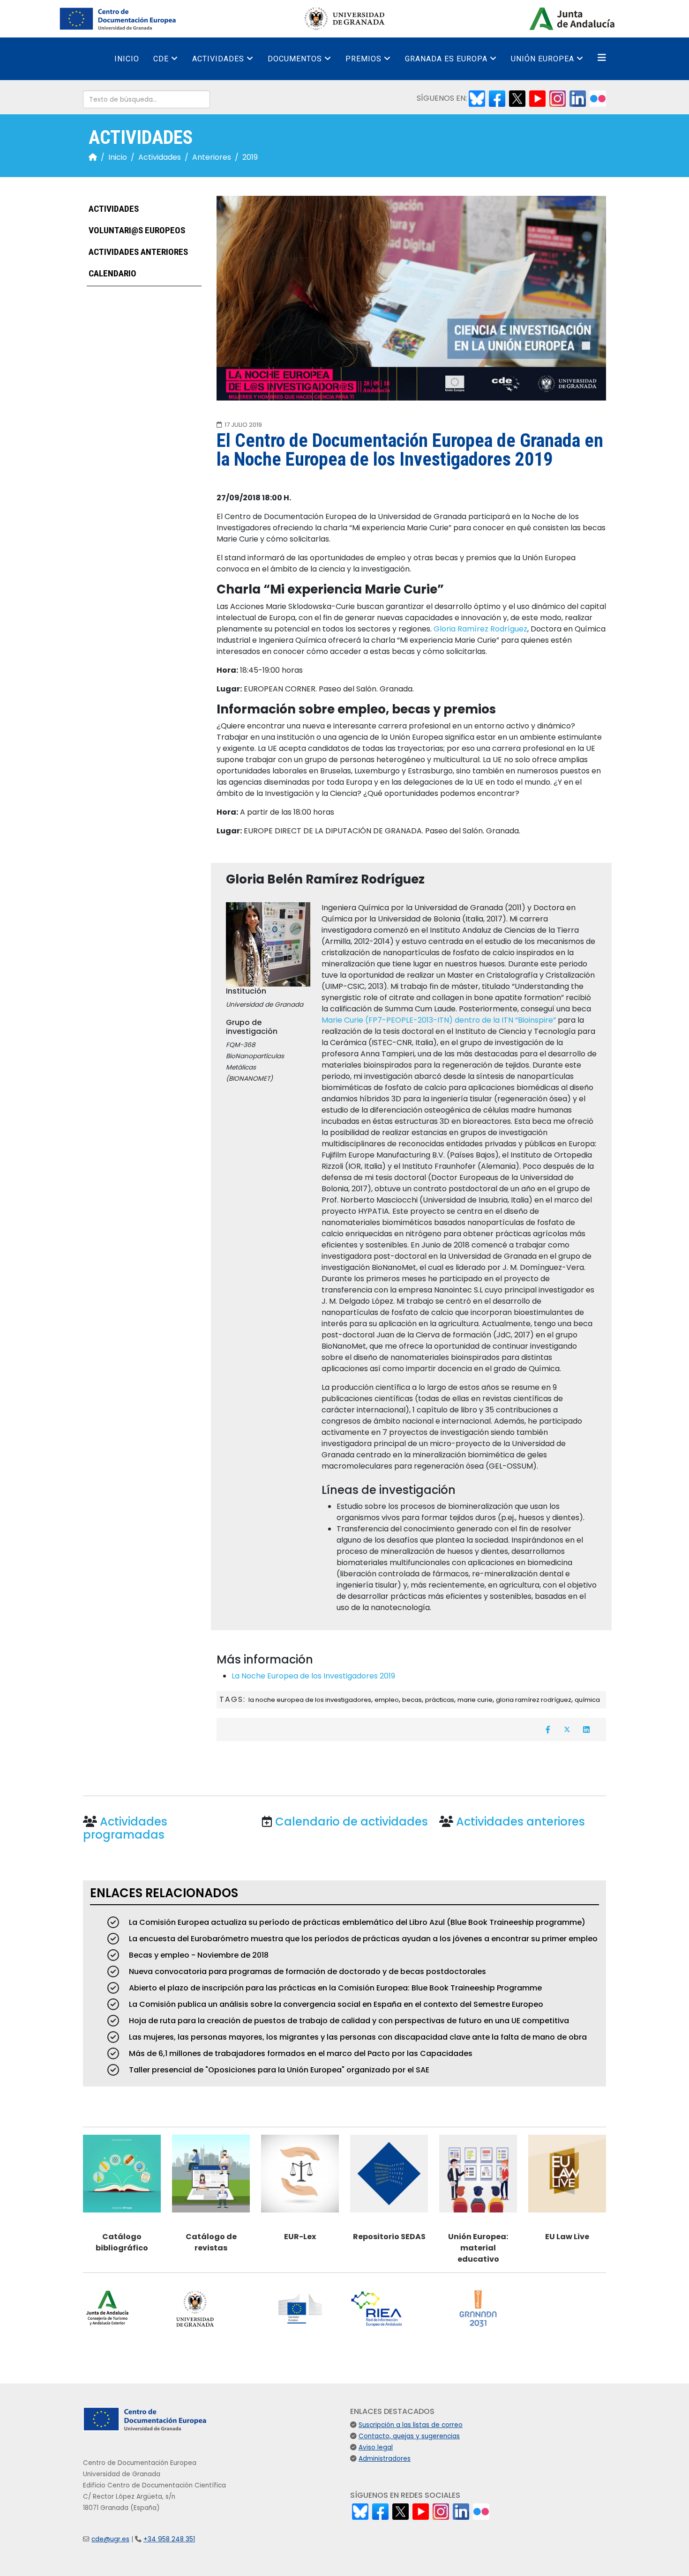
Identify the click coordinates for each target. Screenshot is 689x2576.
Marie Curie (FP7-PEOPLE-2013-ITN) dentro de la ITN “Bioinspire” (439, 1020)
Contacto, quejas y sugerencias (409, 2436)
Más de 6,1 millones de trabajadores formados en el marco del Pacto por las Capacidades (300, 2053)
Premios (363, 59)
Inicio (127, 59)
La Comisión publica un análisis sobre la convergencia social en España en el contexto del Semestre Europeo (335, 2004)
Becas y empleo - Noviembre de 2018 (198, 1955)
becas (412, 1700)
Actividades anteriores (137, 252)
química (587, 1700)
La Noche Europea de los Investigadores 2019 (313, 1676)
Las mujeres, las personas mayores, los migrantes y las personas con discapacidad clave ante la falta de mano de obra (357, 2037)
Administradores (385, 2459)
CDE (161, 59)
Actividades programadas (125, 1828)
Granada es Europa (446, 59)
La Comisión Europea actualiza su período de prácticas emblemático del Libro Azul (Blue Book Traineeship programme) (356, 1922)
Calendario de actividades (352, 1822)
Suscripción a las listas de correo (411, 2425)
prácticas (440, 1700)
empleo (387, 1700)
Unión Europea (543, 59)
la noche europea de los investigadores (310, 1700)
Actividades (218, 59)
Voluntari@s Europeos (136, 231)
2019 (250, 157)
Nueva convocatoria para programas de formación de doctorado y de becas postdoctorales (307, 1971)
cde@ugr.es (110, 2539)
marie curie (475, 1700)
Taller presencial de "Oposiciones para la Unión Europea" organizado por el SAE (278, 2070)
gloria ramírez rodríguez (534, 1700)
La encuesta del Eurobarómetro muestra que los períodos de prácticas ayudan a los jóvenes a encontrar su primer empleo (362, 1939)
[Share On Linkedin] (586, 1730)
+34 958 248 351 (169, 2539)
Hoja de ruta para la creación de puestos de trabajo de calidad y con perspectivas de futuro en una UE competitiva (348, 2021)
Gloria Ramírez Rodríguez (480, 629)
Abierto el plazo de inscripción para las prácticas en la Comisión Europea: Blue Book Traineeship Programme (334, 1988)
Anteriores (212, 157)
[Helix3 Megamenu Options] (602, 58)
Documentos (295, 59)
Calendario (112, 274)
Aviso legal (376, 2447)
